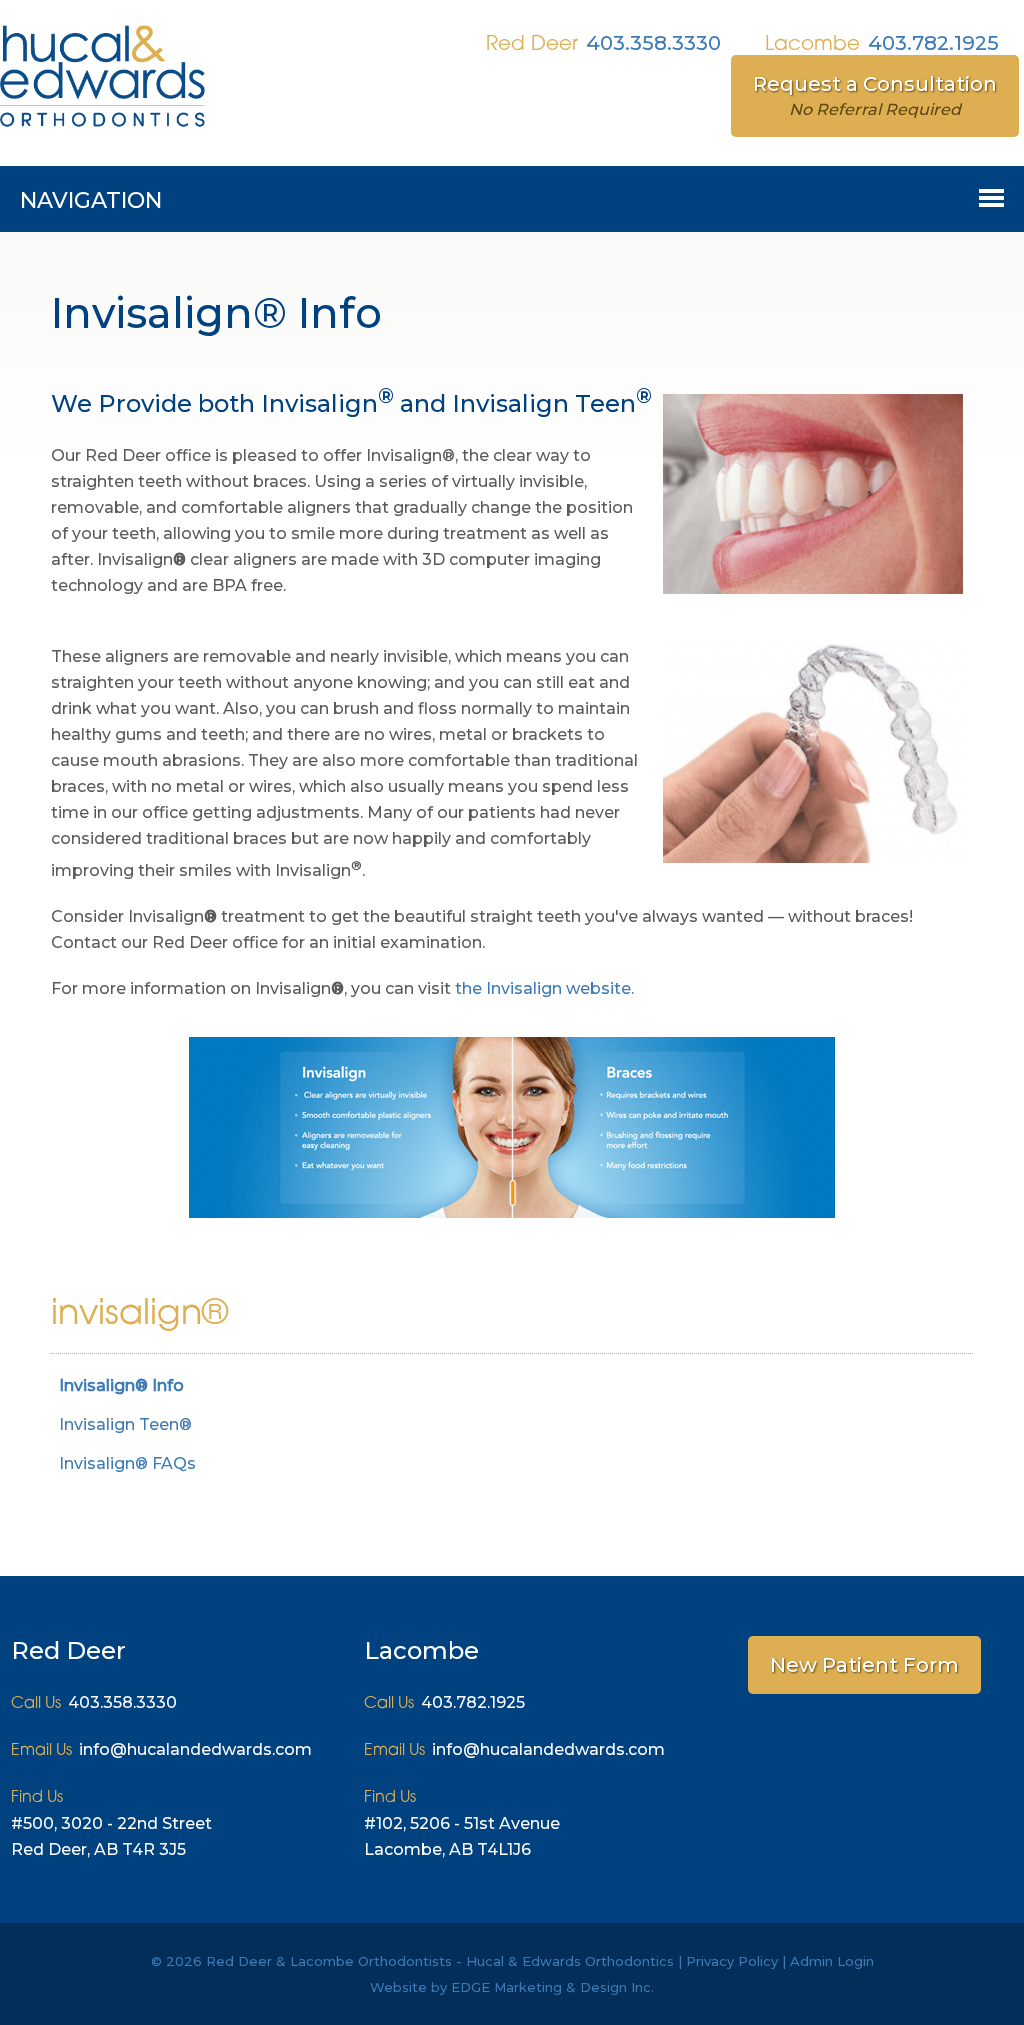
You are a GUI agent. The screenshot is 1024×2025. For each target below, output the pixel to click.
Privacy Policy (732, 1961)
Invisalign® (139, 1315)
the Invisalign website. (544, 988)
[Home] (102, 129)
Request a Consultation (875, 95)
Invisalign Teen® (125, 1424)
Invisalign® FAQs (127, 1463)
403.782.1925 (933, 43)
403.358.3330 (653, 43)
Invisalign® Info (121, 1385)
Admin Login (832, 1961)
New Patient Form (864, 1665)
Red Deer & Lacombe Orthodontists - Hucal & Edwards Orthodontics (440, 1961)
